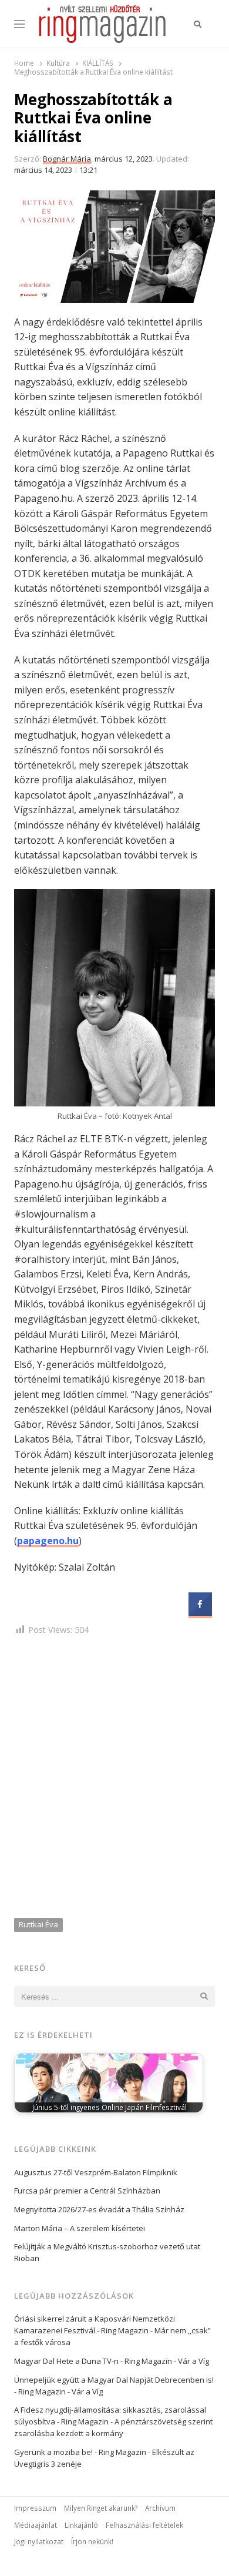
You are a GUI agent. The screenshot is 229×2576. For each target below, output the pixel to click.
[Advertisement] (114, 1779)
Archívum (160, 2508)
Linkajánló (81, 2525)
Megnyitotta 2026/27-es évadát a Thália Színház (99, 2209)
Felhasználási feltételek (144, 2525)
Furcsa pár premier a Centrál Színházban (87, 2191)
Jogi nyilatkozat (39, 2541)
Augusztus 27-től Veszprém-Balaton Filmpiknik (96, 2172)
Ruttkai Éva (38, 1924)
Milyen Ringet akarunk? (101, 2508)
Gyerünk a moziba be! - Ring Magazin (80, 2452)
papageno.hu (48, 1541)
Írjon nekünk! (92, 2541)
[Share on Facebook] (200, 1612)
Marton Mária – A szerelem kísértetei (80, 2228)
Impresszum (35, 2508)
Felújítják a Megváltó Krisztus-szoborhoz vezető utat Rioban (107, 2252)
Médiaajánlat (36, 2525)
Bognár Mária (67, 159)
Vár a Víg (193, 2361)
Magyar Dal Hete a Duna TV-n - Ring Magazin (93, 2361)
